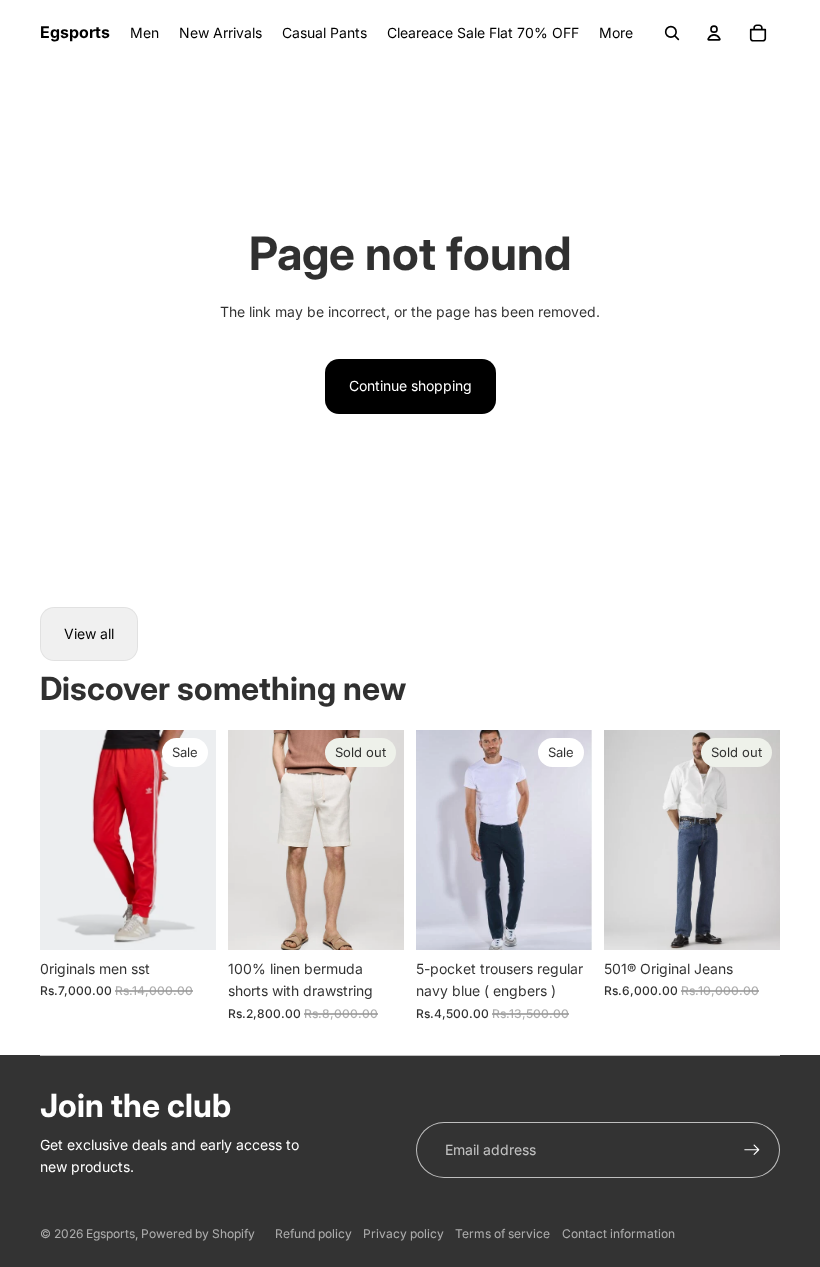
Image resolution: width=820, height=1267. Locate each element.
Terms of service (502, 1233)
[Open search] (672, 33)
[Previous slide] (243, 840)
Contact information (618, 1233)
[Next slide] (388, 840)
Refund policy (313, 1233)
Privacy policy (403, 1233)
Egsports (110, 1233)
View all (89, 633)
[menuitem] (616, 33)
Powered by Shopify (198, 1233)
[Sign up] (752, 1150)
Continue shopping (410, 385)
